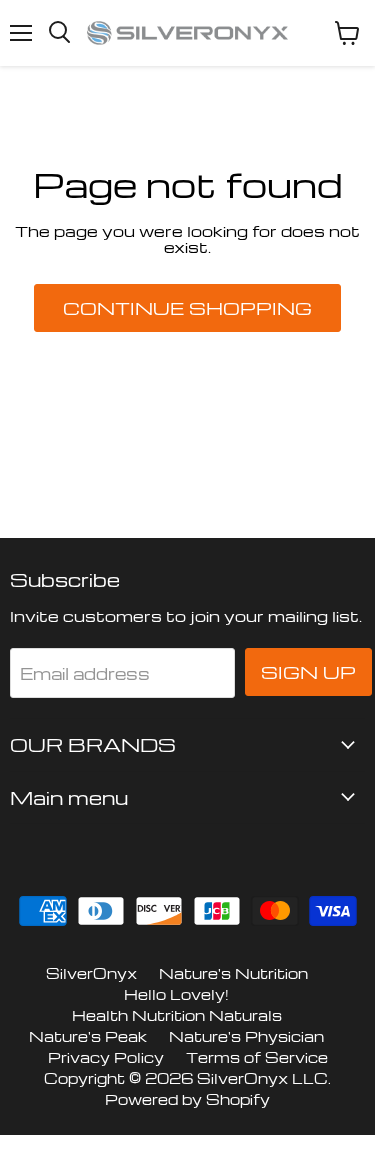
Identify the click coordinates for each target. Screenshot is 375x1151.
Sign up (308, 672)
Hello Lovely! (176, 994)
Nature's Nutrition (233, 973)
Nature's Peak (88, 1036)
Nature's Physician (246, 1036)
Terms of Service (257, 1057)
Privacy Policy (106, 1057)
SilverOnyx (91, 973)
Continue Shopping (187, 308)
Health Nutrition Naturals (177, 1015)
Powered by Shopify (187, 1099)
